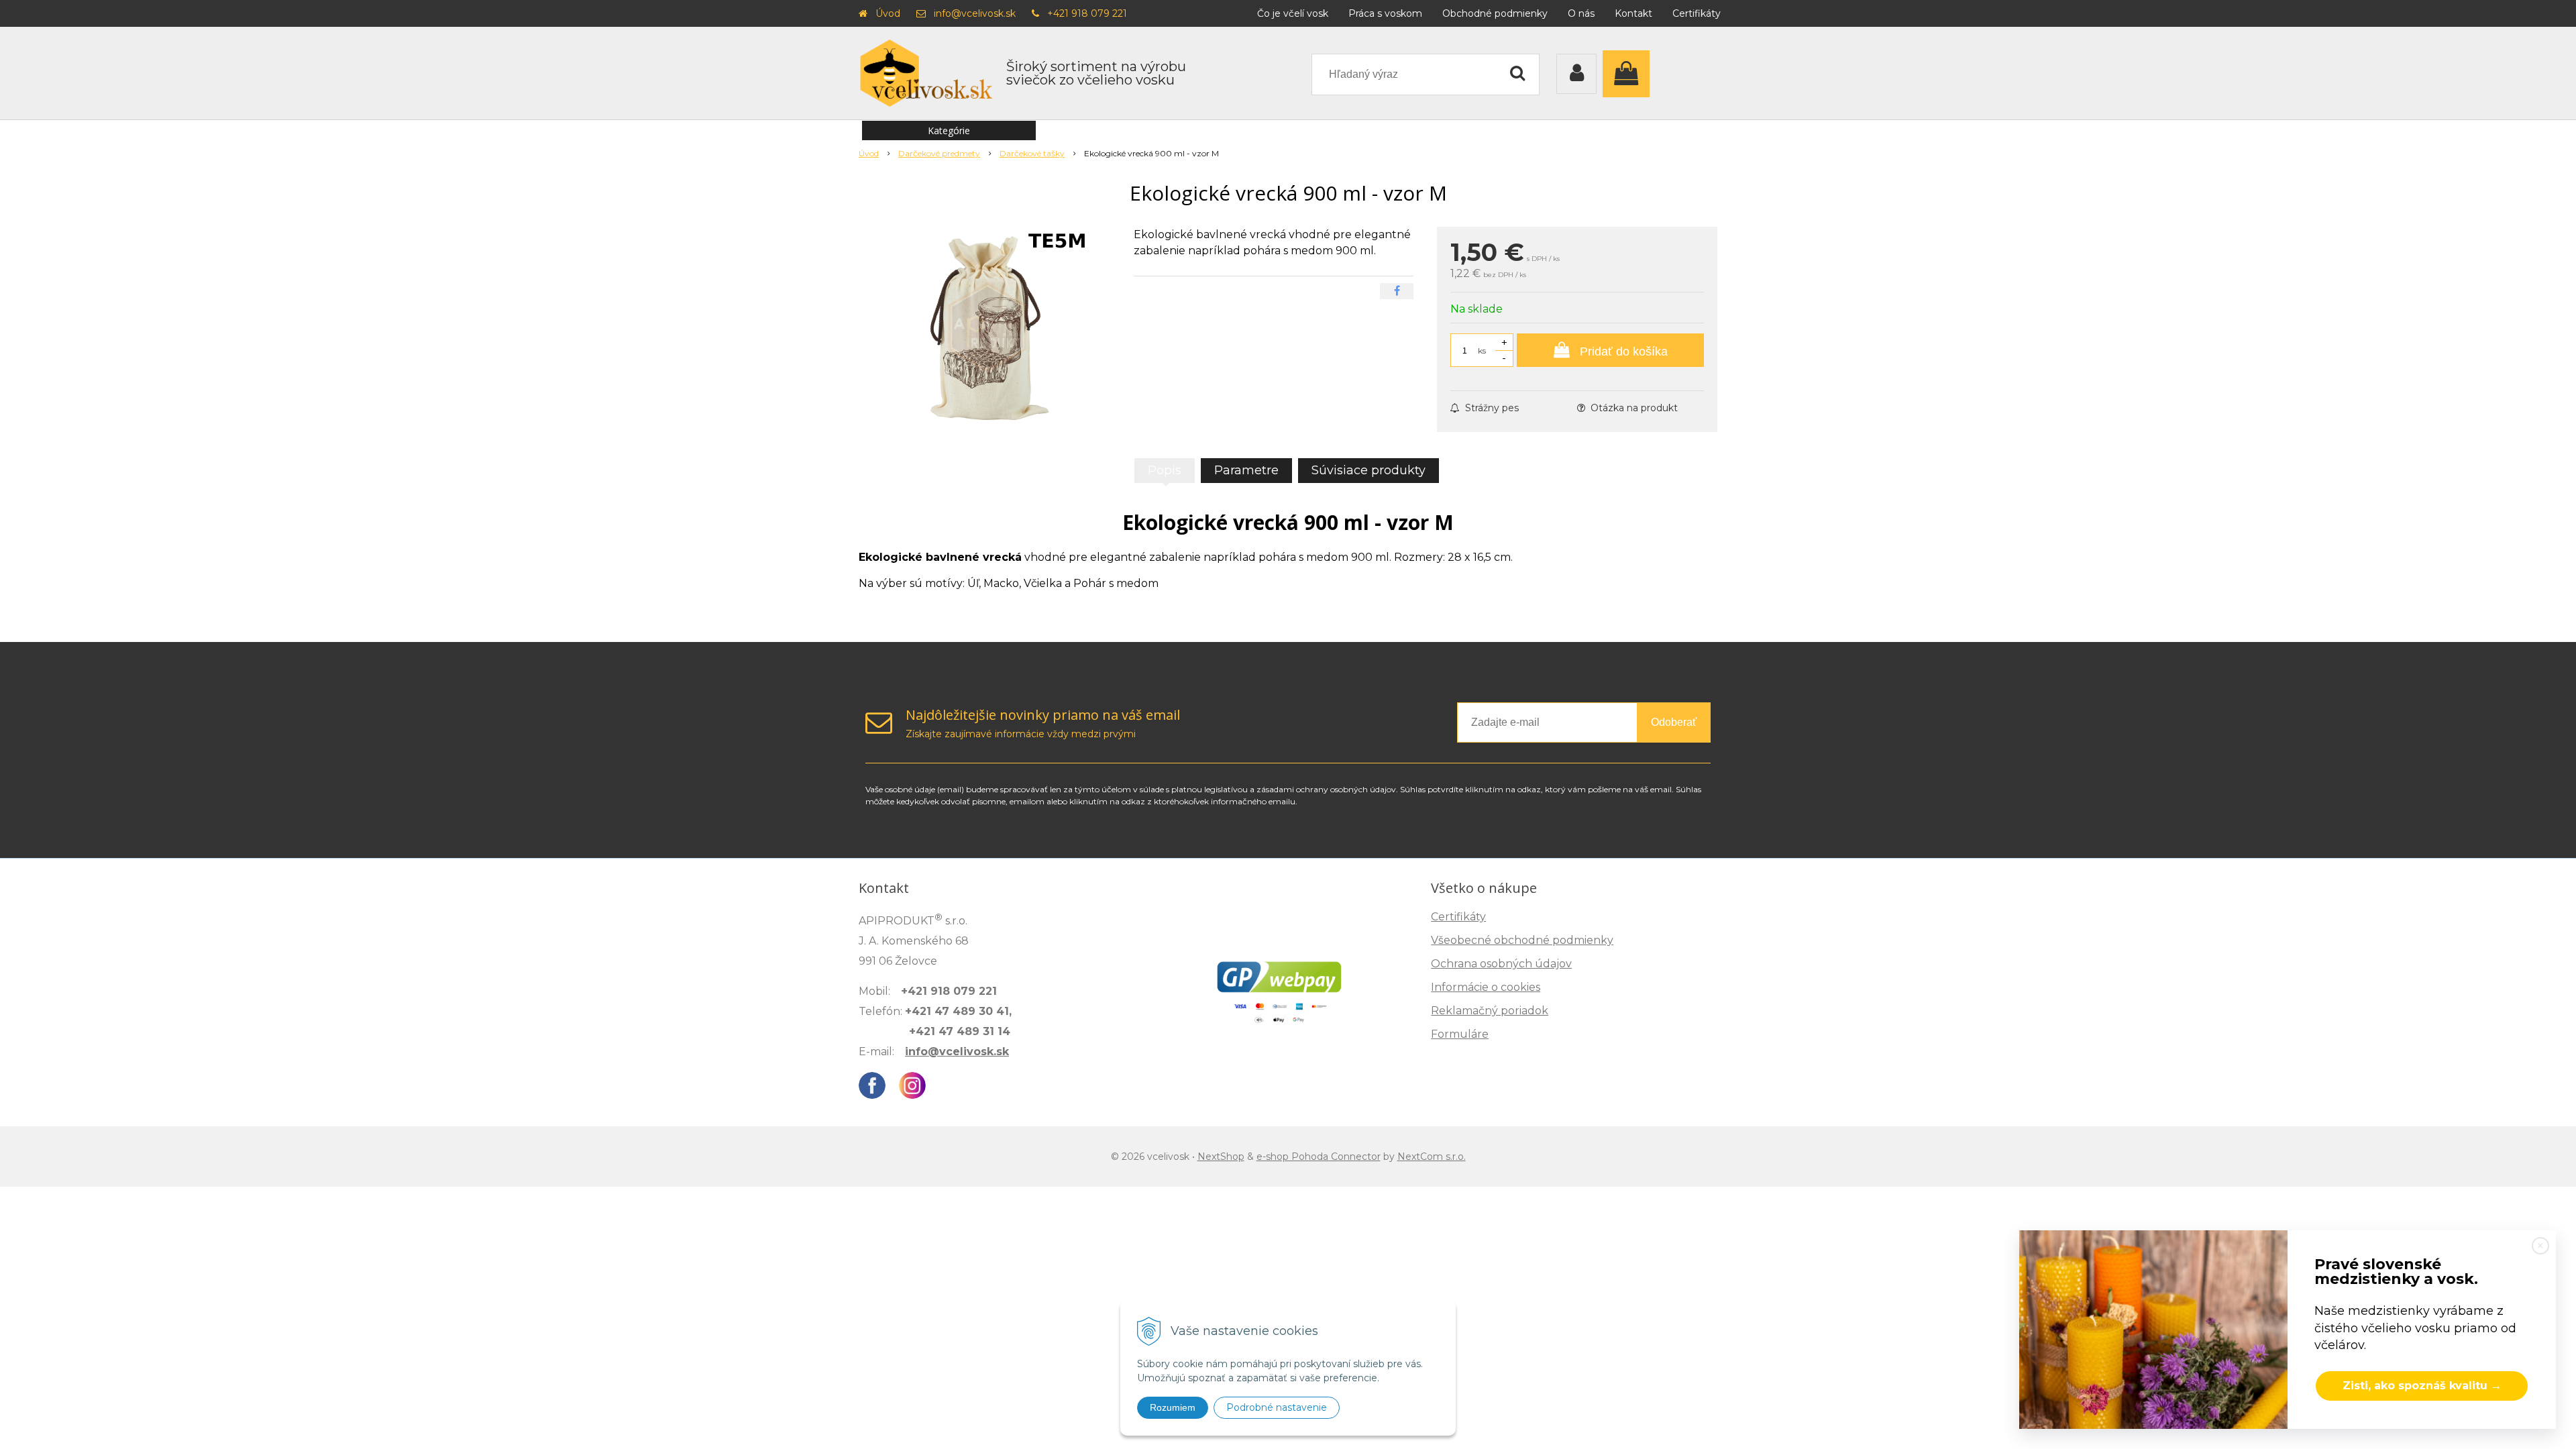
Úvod (888, 13)
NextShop (1221, 1157)
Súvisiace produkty (1368, 470)
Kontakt (1633, 13)
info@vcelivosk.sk (975, 13)
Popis (1165, 470)
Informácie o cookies (1486, 987)
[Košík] (1629, 74)
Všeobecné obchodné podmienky (1522, 940)
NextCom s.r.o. (1432, 1157)
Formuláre (1460, 1034)
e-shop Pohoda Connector (1319, 1157)
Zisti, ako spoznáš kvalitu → (2422, 1386)
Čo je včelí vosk (1293, 13)
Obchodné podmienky (1495, 13)
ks (1482, 351)
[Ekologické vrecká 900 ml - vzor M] (987, 327)
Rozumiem (1173, 1407)
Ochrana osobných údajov (1501, 964)
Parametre (1246, 470)
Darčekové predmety (939, 153)
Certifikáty (1697, 13)
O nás (1581, 13)
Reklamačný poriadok (1490, 1011)
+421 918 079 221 (1087, 13)
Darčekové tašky (1032, 153)
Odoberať (1674, 722)
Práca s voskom (1385, 13)
